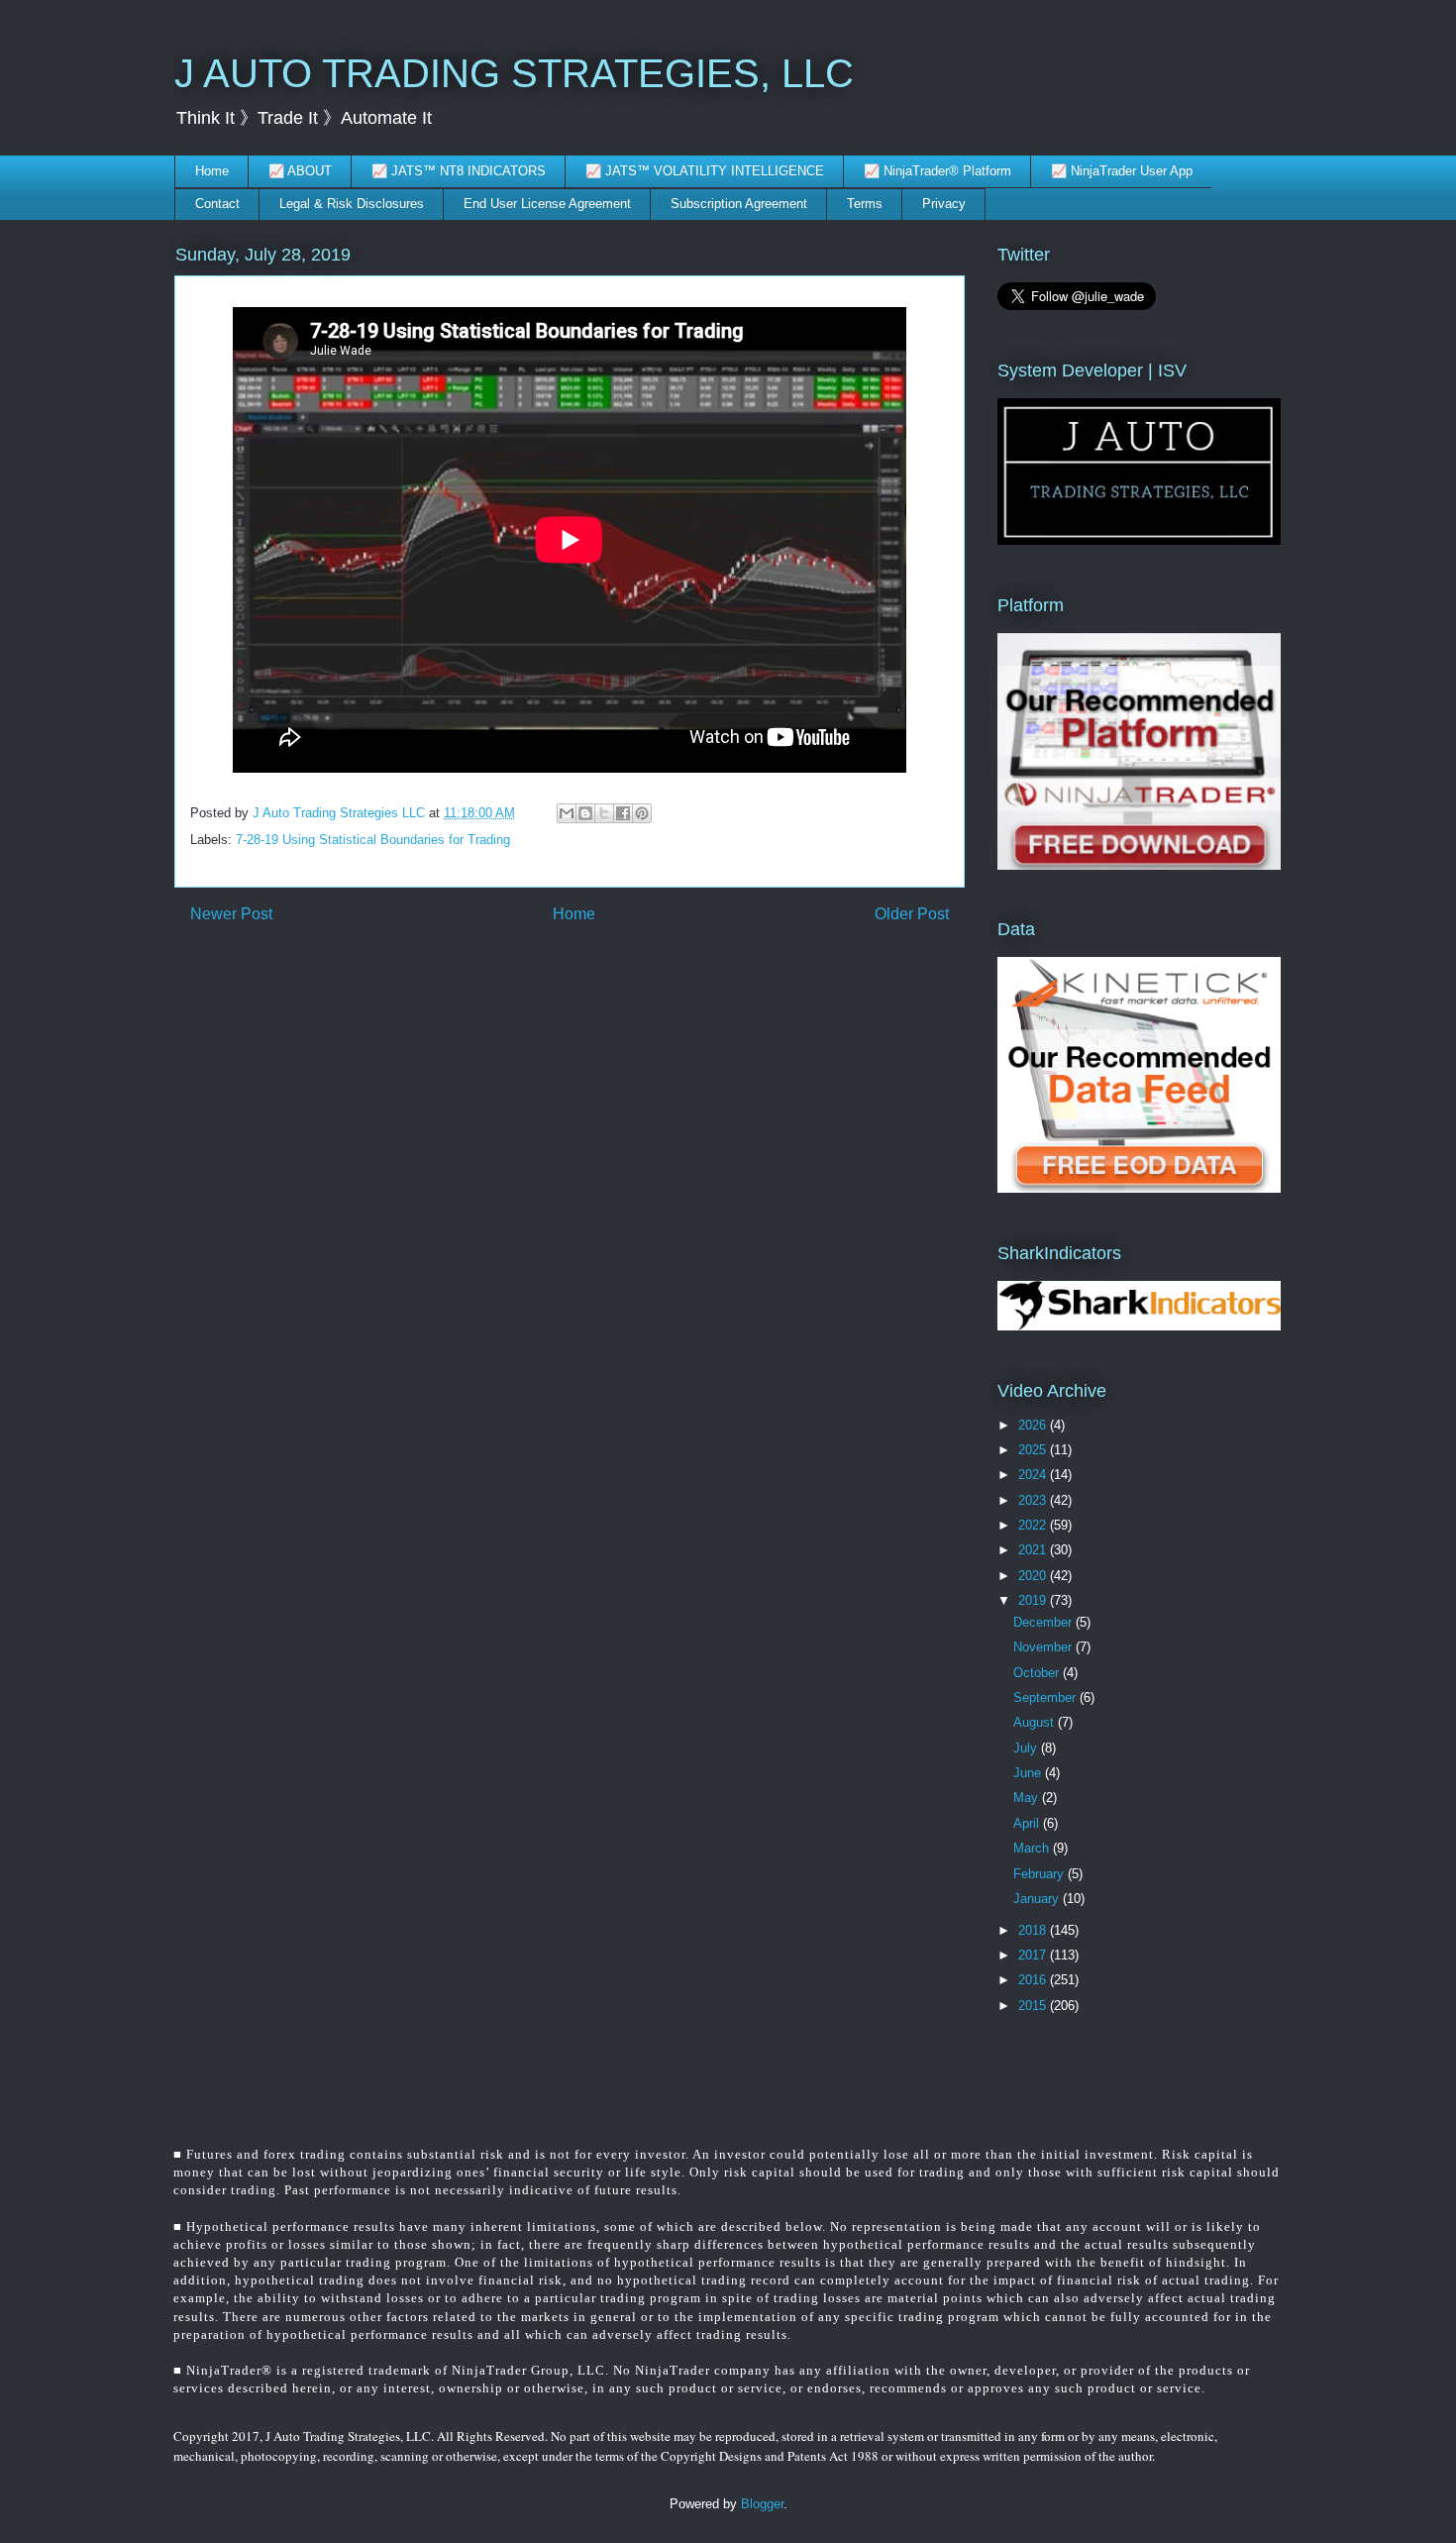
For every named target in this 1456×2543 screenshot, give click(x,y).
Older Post (912, 914)
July (1027, 1748)
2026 (1034, 1425)
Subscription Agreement (739, 204)
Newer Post (231, 914)
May (1028, 1798)
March (1033, 1848)
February (1040, 1874)
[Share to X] (604, 813)
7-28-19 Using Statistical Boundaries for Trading (373, 840)
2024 (1034, 1475)
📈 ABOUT (300, 171)
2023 (1034, 1500)
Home (212, 171)
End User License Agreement (547, 204)
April (1028, 1823)
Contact (217, 204)
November (1044, 1647)
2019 (1034, 1600)
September (1046, 1697)
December (1044, 1622)
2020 (1034, 1576)
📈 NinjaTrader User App (1122, 171)
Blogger (762, 2504)
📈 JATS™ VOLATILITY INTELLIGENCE (705, 171)
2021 (1034, 1550)
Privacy (944, 204)
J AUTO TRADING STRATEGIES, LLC (514, 73)
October (1038, 1673)
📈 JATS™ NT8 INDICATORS (459, 171)
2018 (1034, 1930)
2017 (1034, 1955)
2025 (1034, 1450)
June (1029, 1773)
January (1038, 1899)
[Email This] (567, 813)
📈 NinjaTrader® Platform (937, 171)
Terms (865, 204)
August (1036, 1722)
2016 (1034, 1980)
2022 (1034, 1525)
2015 (1034, 2006)
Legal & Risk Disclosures (352, 204)
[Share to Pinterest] (642, 813)
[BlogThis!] (585, 813)
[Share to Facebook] (623, 813)
